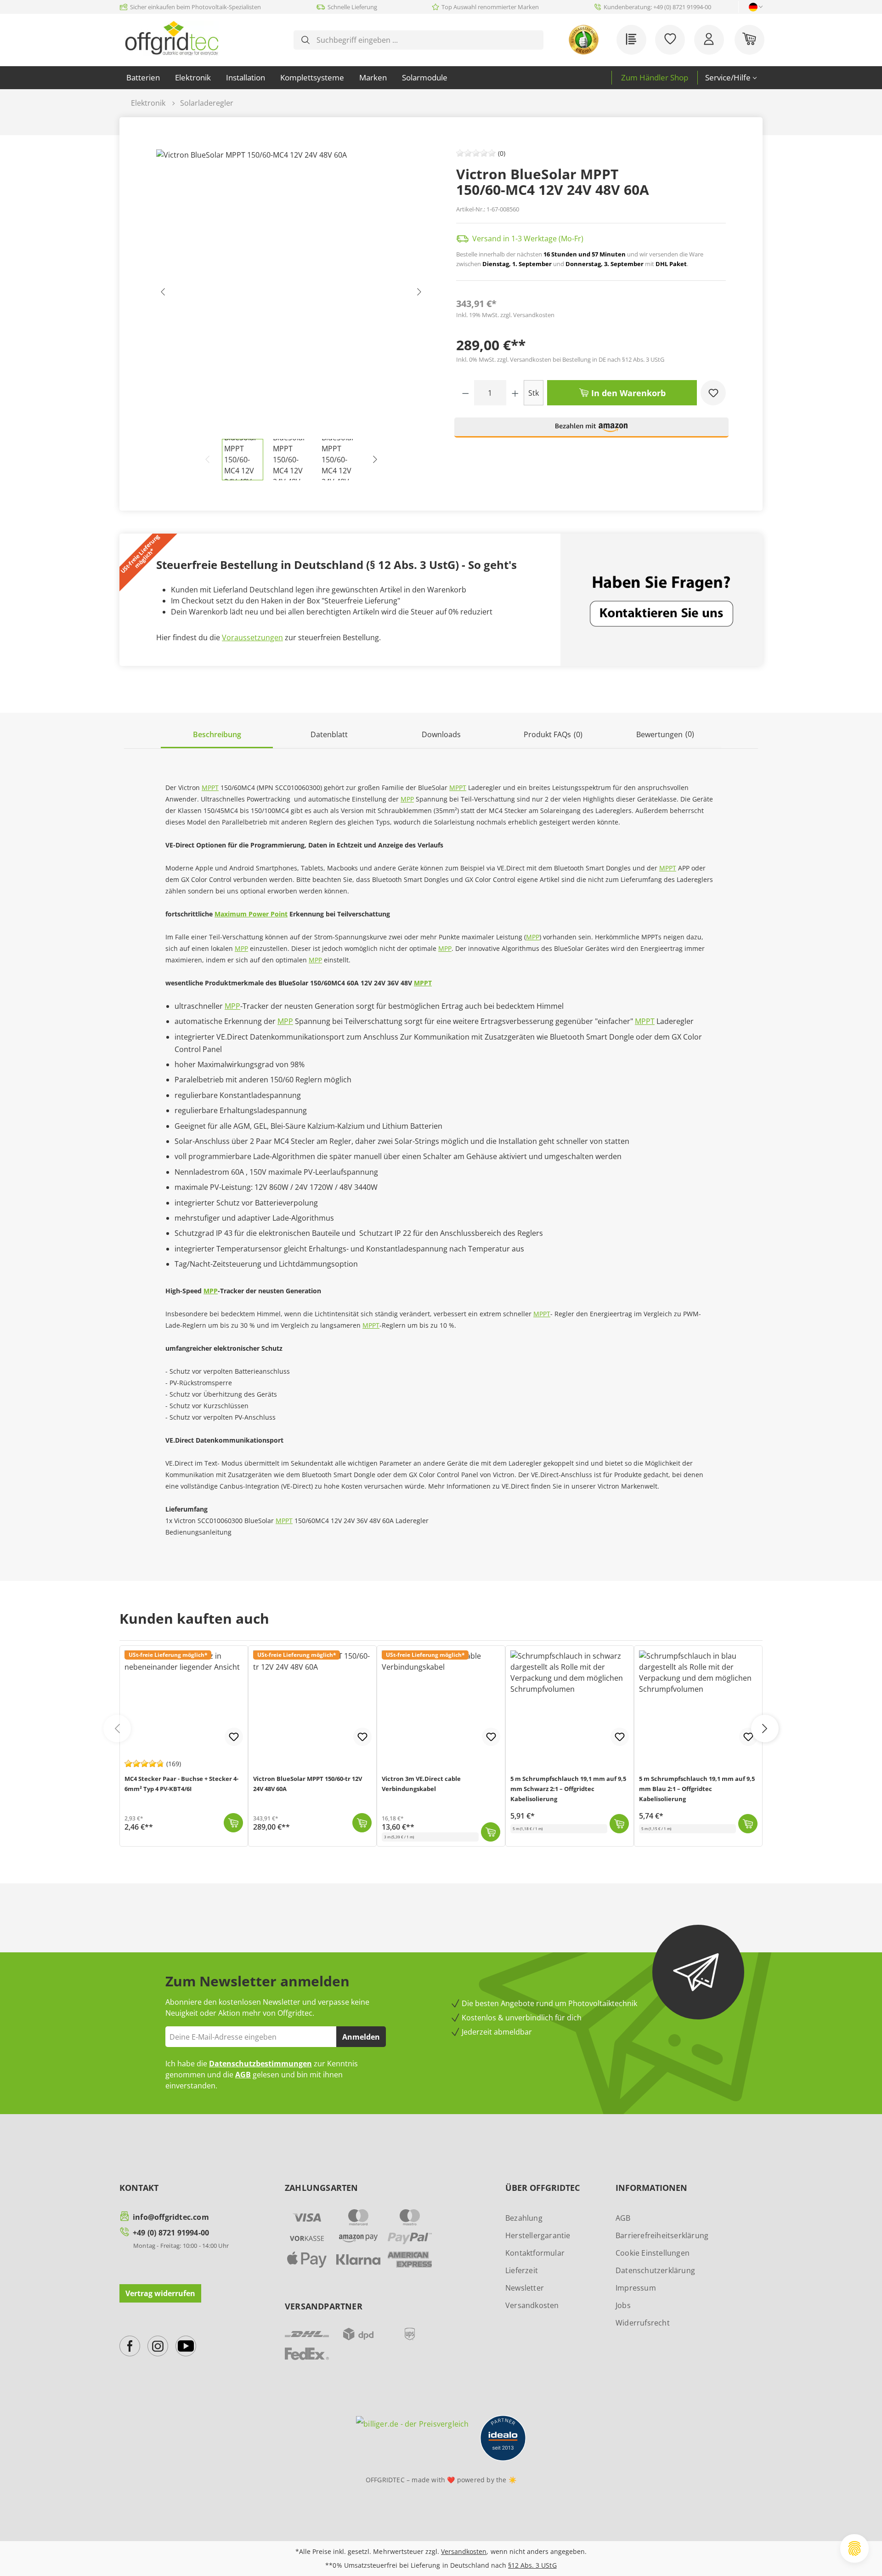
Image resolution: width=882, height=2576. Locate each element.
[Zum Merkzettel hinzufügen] (713, 393)
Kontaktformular (535, 2253)
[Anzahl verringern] (466, 393)
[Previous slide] (117, 1729)
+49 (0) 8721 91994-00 (171, 2233)
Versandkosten (532, 2305)
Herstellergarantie (538, 2235)
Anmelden (361, 2037)
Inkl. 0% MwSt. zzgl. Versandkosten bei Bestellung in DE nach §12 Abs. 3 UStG (560, 359)
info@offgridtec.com (171, 2217)
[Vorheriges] (163, 294)
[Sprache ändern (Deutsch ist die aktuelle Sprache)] (753, 7)
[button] (592, 431)
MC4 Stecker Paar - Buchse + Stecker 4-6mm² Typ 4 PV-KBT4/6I (181, 1784)
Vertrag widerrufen (160, 2293)
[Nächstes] (419, 294)
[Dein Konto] (709, 40)
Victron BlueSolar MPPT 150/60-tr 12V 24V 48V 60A (308, 1784)
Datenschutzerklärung (655, 2270)
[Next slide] (765, 1729)
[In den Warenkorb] (233, 1823)
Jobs (623, 2305)
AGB (243, 2075)
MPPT (210, 788)
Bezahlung (524, 2218)
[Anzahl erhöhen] (515, 393)
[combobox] (426, 40)
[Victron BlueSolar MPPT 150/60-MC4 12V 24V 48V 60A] (291, 294)
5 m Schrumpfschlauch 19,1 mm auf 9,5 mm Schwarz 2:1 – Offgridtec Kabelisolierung (568, 1789)
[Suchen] (305, 40)
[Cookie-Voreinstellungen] (854, 2548)
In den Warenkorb (627, 393)
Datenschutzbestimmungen (260, 2064)
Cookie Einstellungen (653, 2253)
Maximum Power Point (251, 914)
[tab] (217, 735)
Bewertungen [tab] (665, 734)
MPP (407, 799)
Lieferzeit (522, 2270)
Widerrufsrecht (643, 2323)
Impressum (636, 2288)
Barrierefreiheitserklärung (662, 2235)
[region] (291, 315)
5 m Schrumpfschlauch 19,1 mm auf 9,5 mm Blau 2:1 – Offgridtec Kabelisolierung (697, 1789)
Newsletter (525, 2288)
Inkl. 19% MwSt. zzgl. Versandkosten (505, 315)
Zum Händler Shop (655, 77)
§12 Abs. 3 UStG (532, 2565)
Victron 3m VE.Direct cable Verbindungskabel (421, 1784)
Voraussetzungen (252, 637)
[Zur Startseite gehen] (172, 38)
